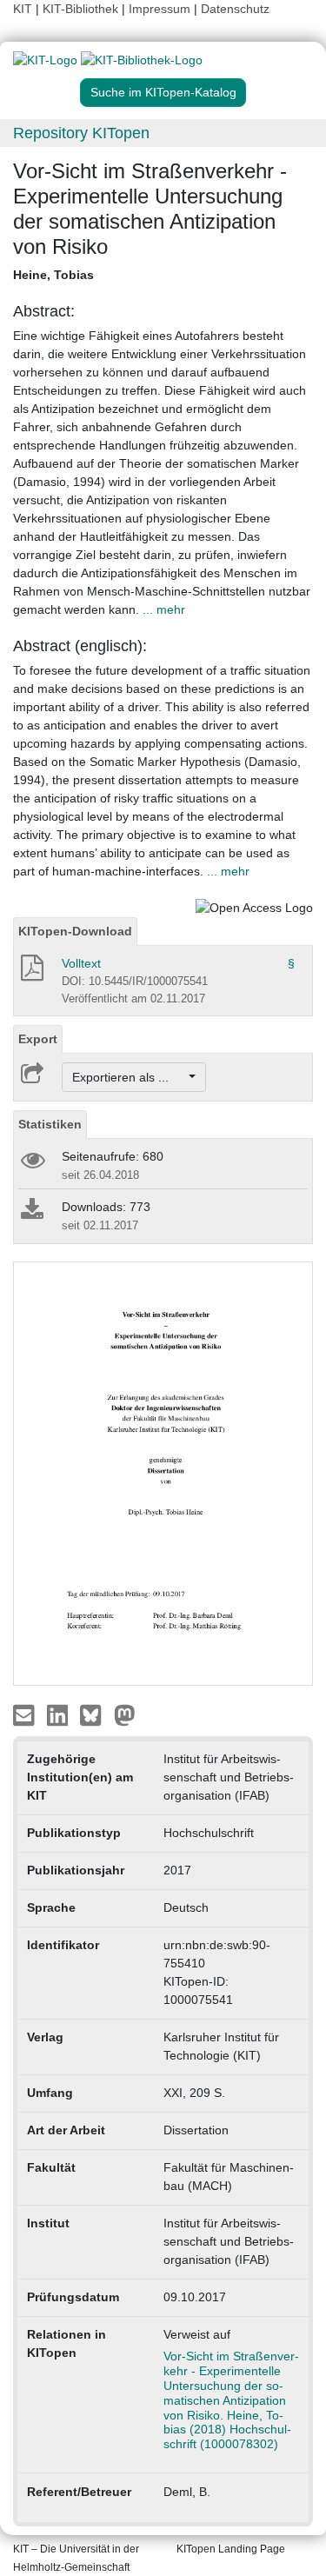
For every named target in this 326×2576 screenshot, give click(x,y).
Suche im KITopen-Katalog (163, 92)
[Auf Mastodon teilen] (125, 1714)
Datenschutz (235, 9)
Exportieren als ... (129, 1077)
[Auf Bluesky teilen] (95, 1714)
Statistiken (50, 1124)
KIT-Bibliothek (82, 9)
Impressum (160, 9)
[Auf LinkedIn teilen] (60, 1714)
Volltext (81, 963)
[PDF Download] (31, 973)
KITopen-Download (75, 931)
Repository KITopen (81, 133)
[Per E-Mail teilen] (26, 1714)
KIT (23, 9)
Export (38, 1039)
